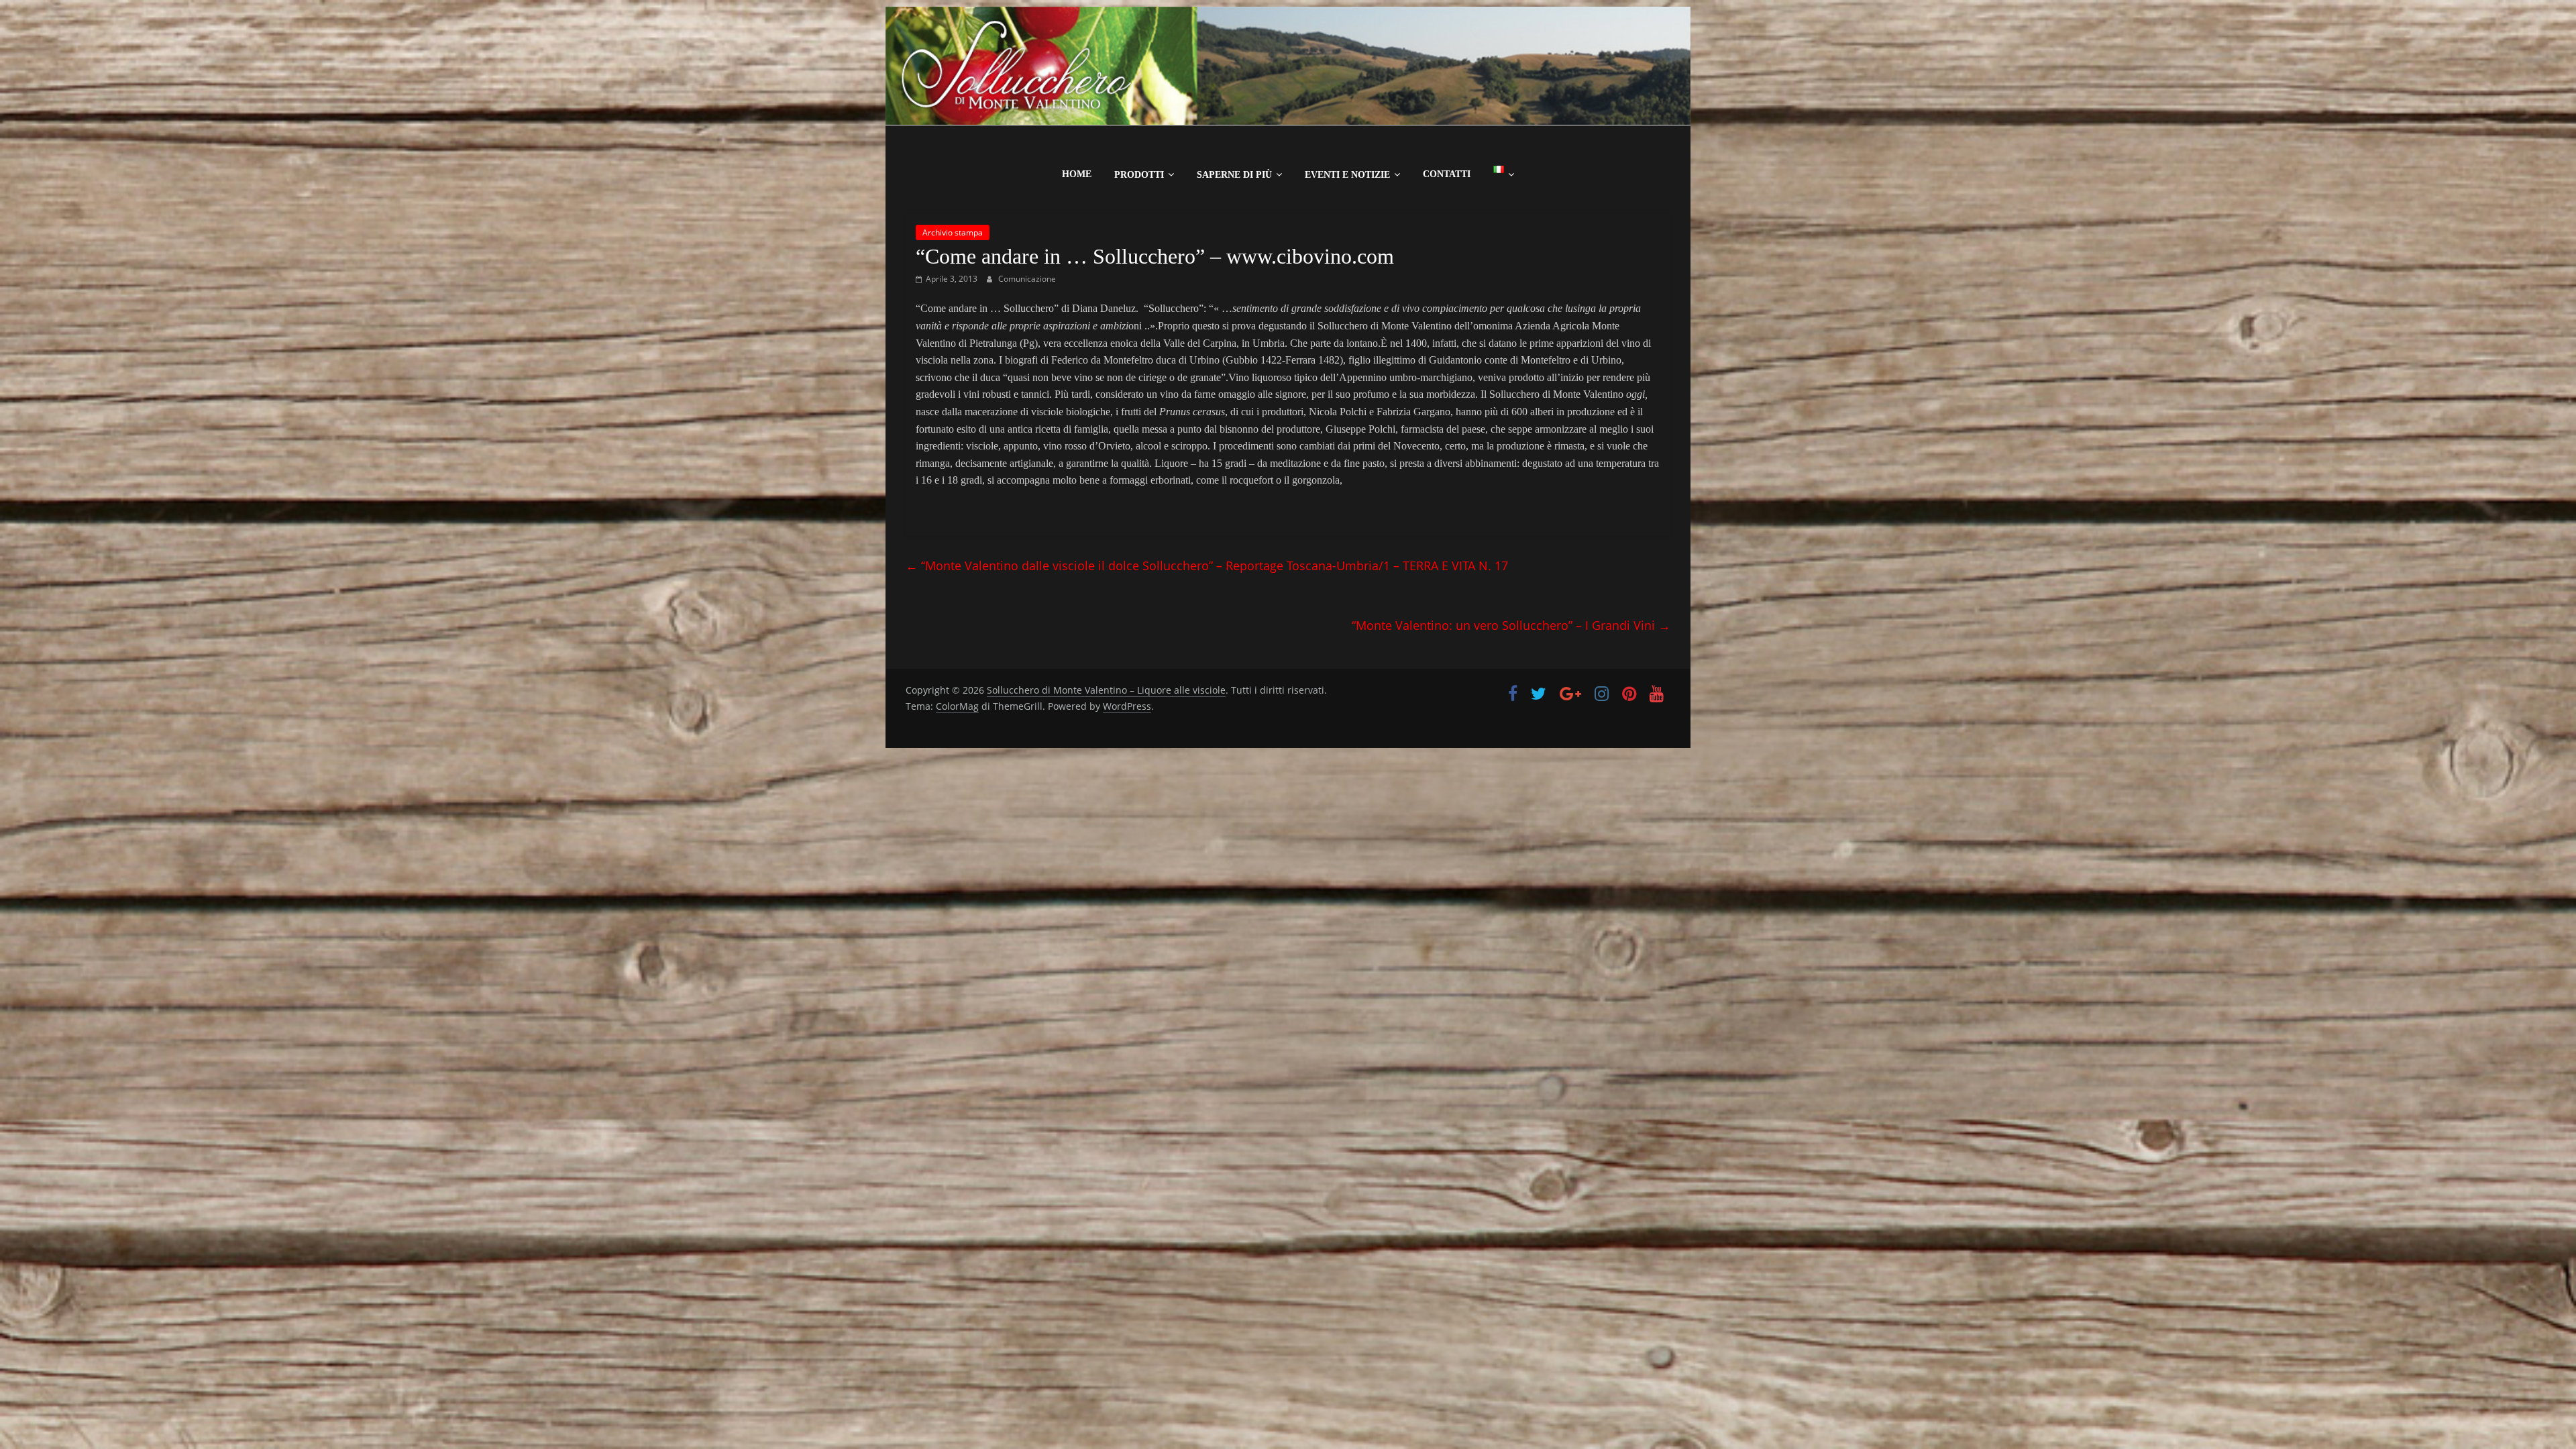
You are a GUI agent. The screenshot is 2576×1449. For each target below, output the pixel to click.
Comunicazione (1027, 279)
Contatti (1447, 174)
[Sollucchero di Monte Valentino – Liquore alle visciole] (1288, 15)
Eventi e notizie (1347, 175)
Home (1077, 174)
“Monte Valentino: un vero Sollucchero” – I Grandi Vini (1511, 625)
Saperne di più (1234, 175)
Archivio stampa (953, 232)
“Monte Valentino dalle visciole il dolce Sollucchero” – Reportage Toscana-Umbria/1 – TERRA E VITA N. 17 (1207, 566)
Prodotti (1139, 175)
